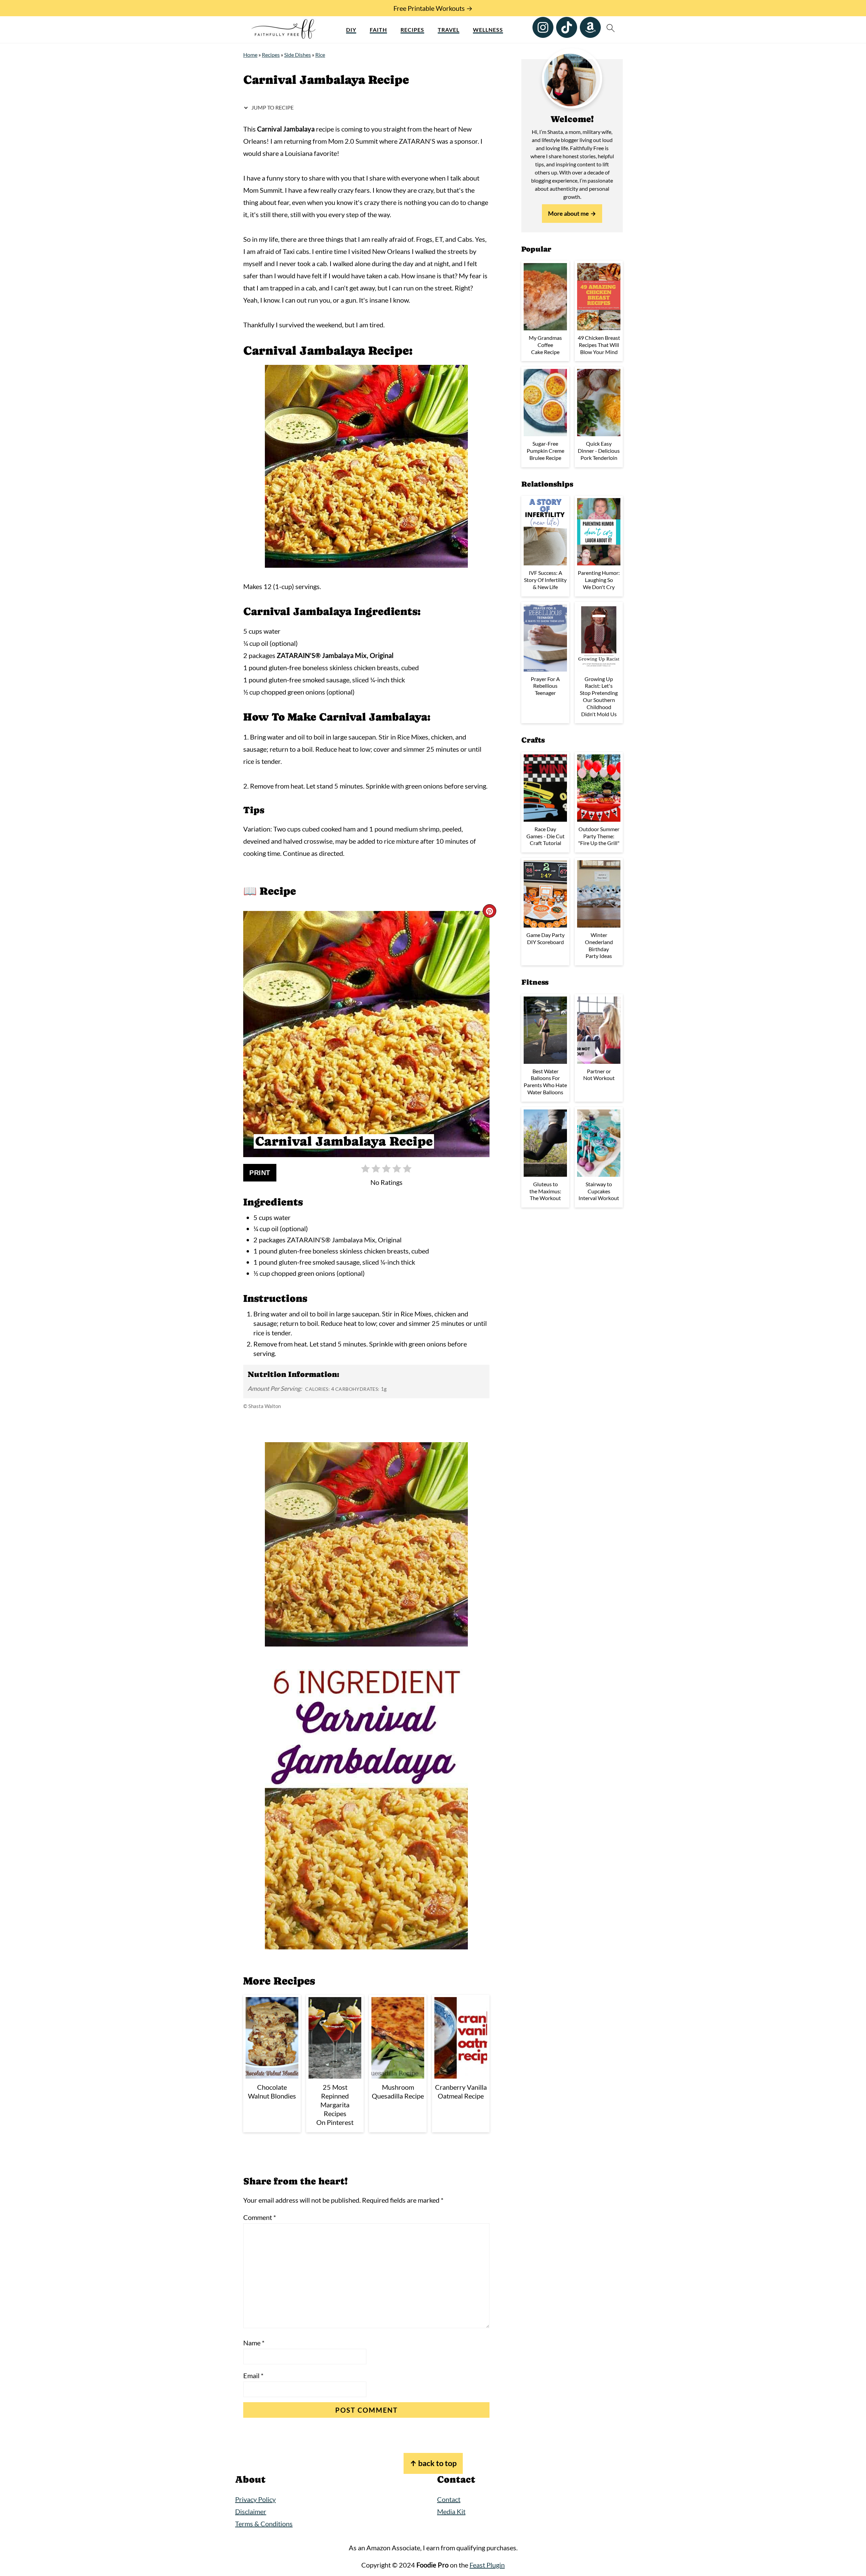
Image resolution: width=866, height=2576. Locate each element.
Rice (320, 55)
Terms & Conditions (264, 2524)
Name (254, 2343)
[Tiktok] (567, 27)
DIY (351, 30)
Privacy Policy (255, 2499)
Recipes (412, 30)
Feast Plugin (487, 2565)
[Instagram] (543, 27)
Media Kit (451, 2511)
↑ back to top (433, 2463)
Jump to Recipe (272, 107)
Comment (260, 2217)
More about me (568, 213)
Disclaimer (251, 2511)
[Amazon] (590, 27)
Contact (449, 2499)
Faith (378, 30)
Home (250, 55)
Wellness (488, 30)
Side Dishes (298, 55)
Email (253, 2375)
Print (260, 1173)
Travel (449, 30)
